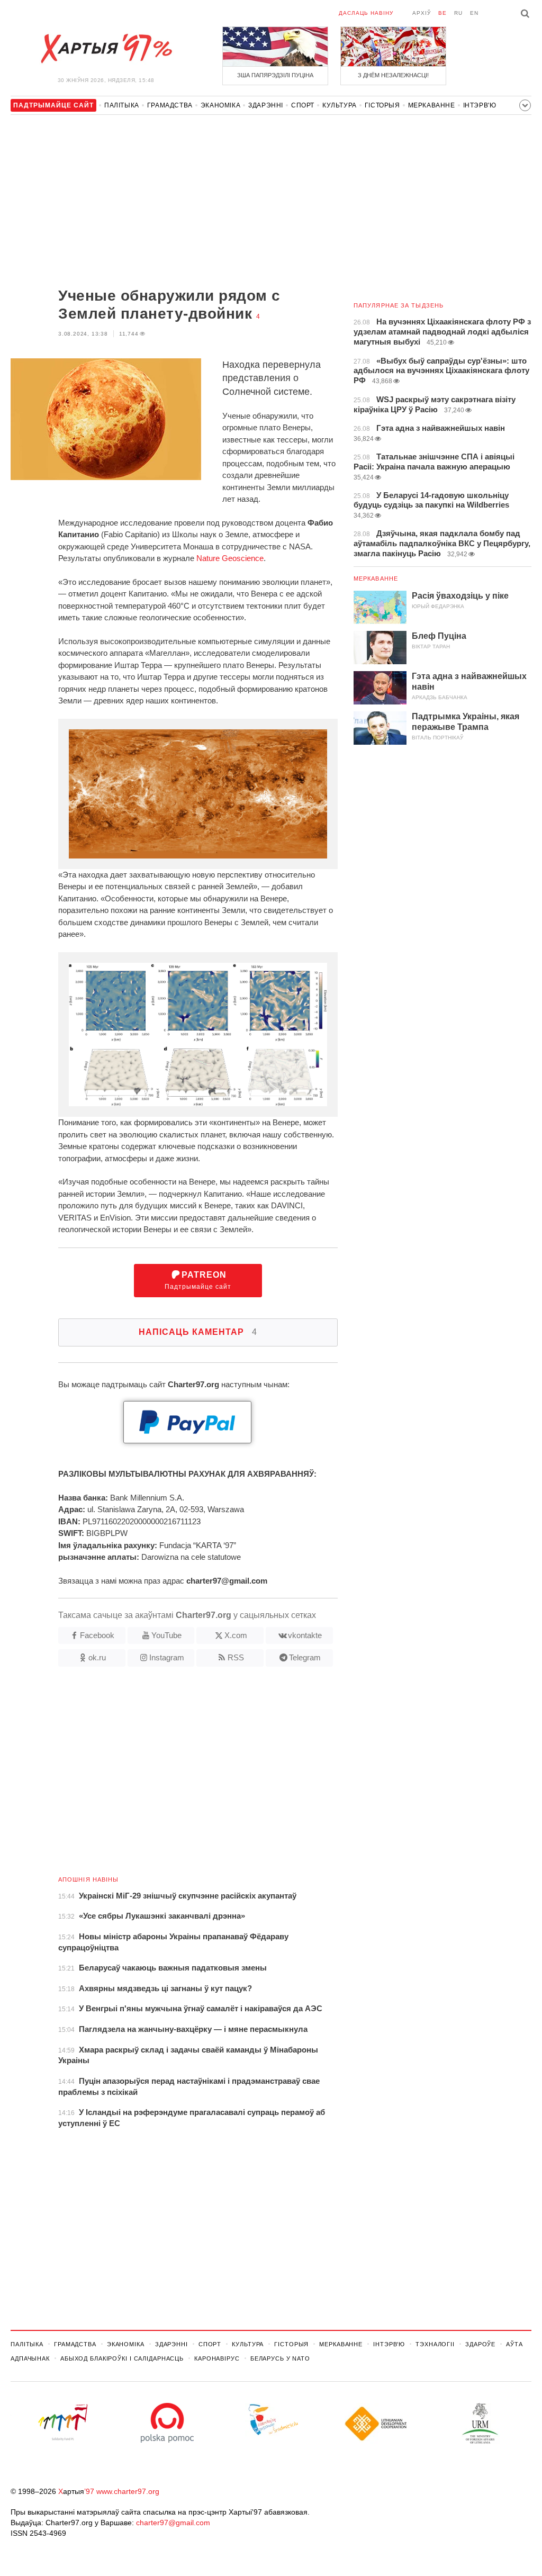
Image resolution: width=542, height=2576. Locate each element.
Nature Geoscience (230, 558)
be (442, 13)
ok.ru (97, 1657)
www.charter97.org (128, 2491)
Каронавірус (217, 2358)
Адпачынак (30, 2358)
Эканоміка (220, 105)
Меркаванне (432, 105)
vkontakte (305, 1635)
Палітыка (122, 105)
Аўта (514, 2344)
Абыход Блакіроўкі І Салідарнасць (122, 2358)
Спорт (303, 105)
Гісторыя (382, 105)
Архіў (422, 13)
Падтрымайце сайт (198, 1281)
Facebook (97, 1635)
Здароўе (480, 2344)
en (474, 13)
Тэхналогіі (435, 2344)
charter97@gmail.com (173, 2523)
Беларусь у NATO (280, 2358)
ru (458, 13)
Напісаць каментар (198, 1332)
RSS (236, 1657)
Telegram (305, 1657)
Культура (340, 105)
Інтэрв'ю (480, 105)
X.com (236, 1635)
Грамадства (170, 105)
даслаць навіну (366, 13)
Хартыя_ (106, 49)
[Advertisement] (174, 202)
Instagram (167, 1657)
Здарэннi (266, 105)
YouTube (166, 1635)
